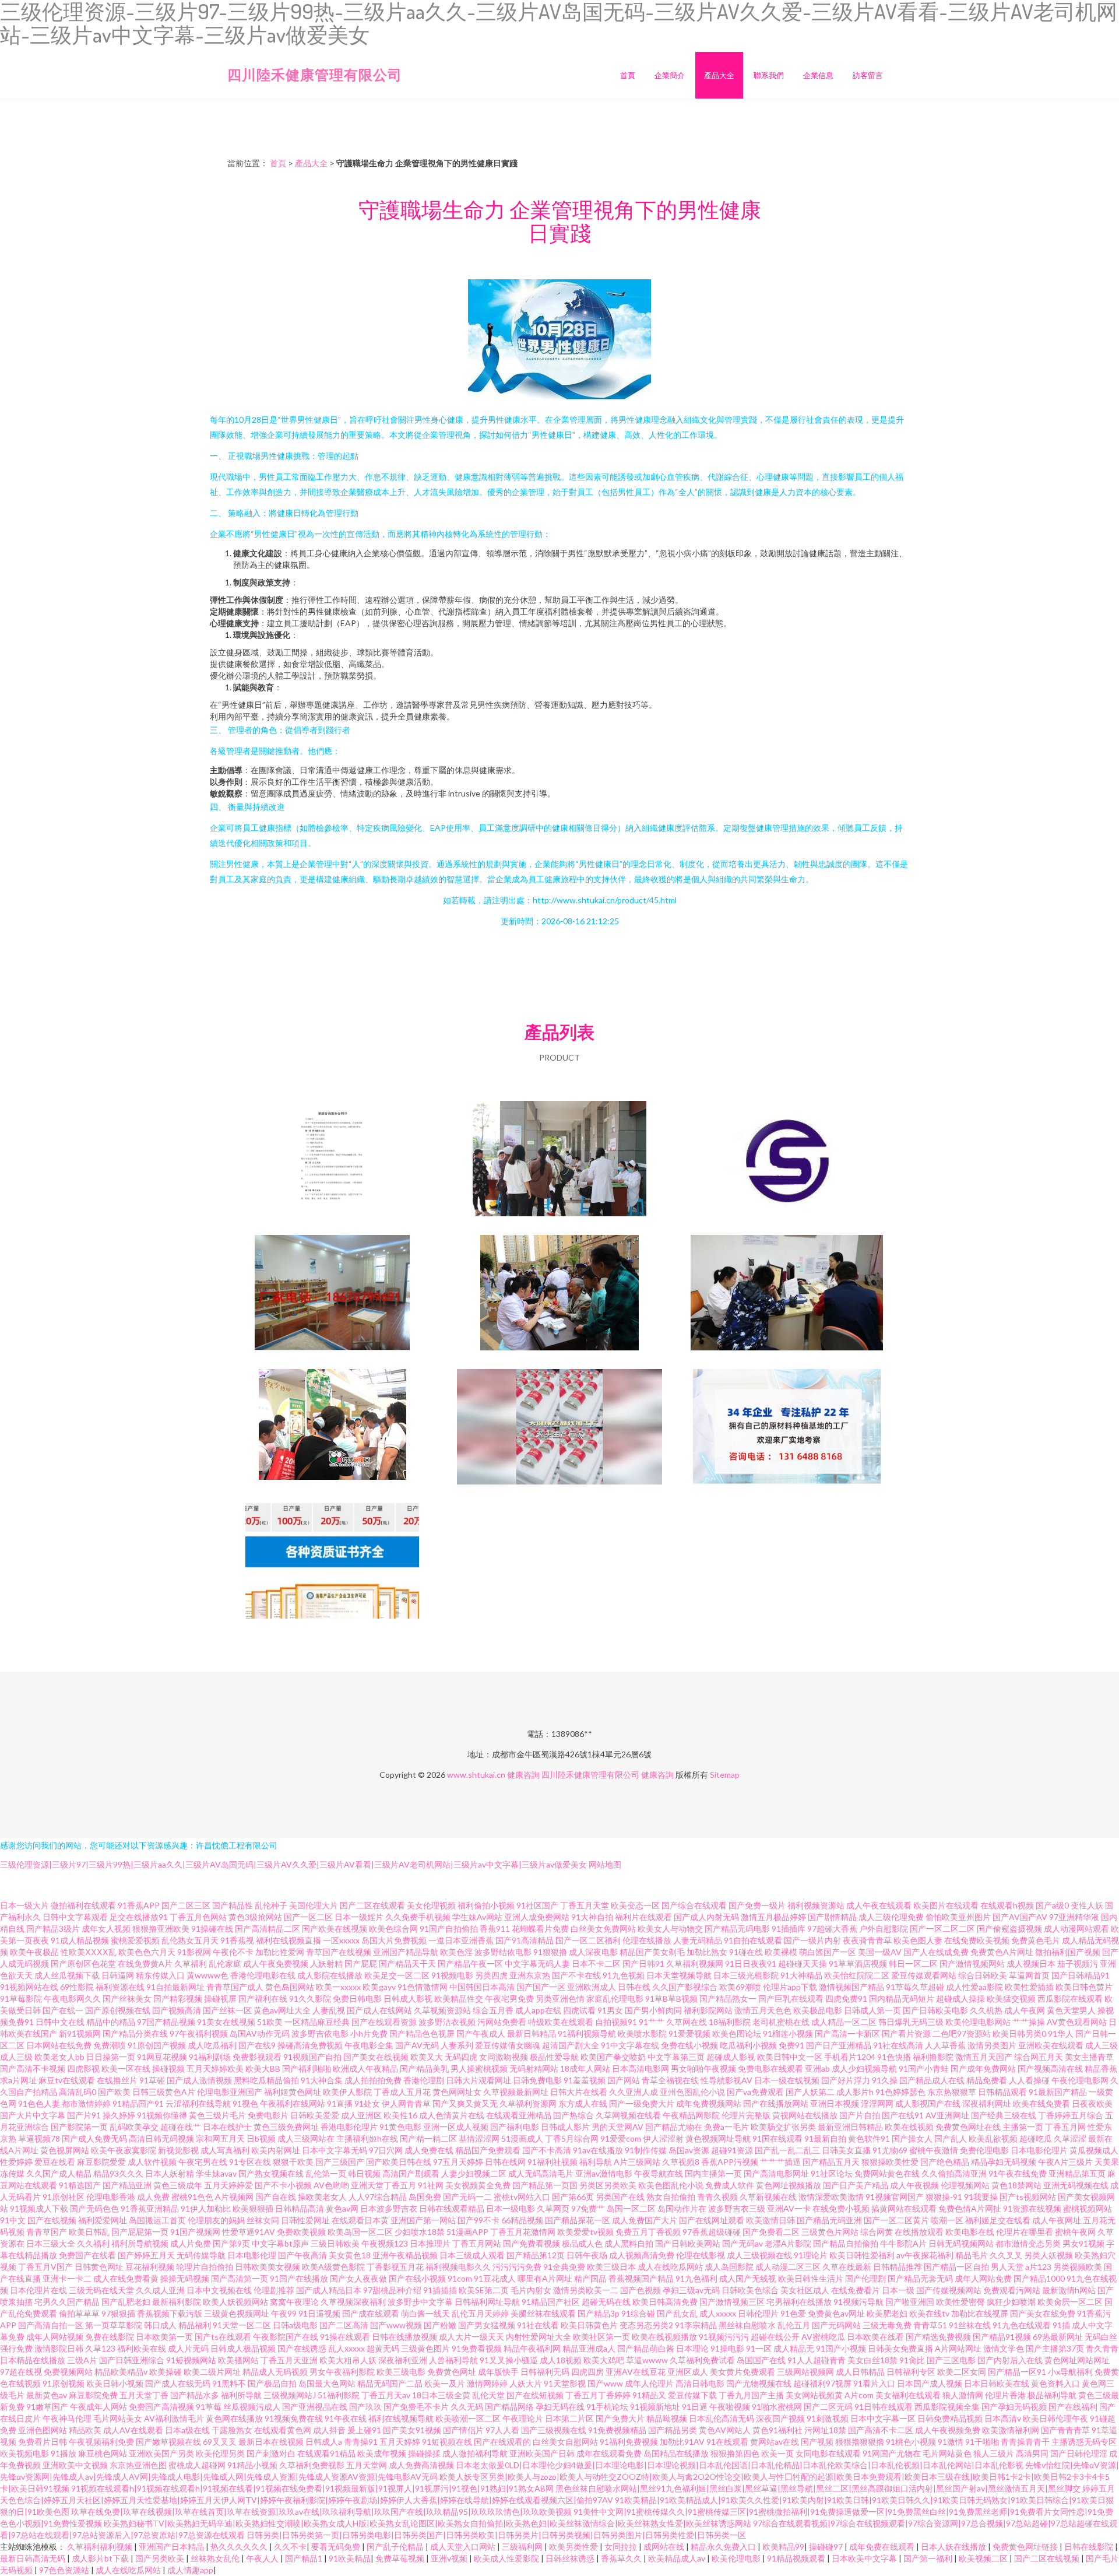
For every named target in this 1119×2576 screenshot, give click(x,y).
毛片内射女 (531, 2290)
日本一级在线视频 (787, 2080)
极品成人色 (582, 2243)
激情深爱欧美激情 (831, 2197)
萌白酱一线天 (425, 2313)
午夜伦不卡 (233, 1952)
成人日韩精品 (860, 2372)
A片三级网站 (637, 2162)
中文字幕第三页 (676, 2057)
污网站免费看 (502, 2022)
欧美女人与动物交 (670, 1929)
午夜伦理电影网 (1080, 2080)
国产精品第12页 (536, 2255)
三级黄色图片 (425, 2348)
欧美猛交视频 (1011, 1998)
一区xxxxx (341, 1940)
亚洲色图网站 (43, 2430)
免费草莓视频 (401, 2558)
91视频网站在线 (29, 1987)
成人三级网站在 (306, 2138)
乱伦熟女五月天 (190, 1940)
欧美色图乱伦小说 (671, 2185)
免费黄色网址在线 (968, 2127)
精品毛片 (972, 2255)
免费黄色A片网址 (1002, 1952)
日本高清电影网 (641, 2068)
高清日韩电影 (700, 2383)
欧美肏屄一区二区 (1070, 2302)
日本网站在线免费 (59, 2045)
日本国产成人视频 (930, 2383)
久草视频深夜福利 (353, 2302)
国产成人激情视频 (199, 2080)
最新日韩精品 (532, 2033)
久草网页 (553, 2208)
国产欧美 (114, 2092)
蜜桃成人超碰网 (197, 2465)
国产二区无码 (828, 2407)
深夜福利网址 (987, 2103)
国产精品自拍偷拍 (846, 2243)
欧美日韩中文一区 (790, 2057)
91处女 (367, 2103)
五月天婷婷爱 (228, 2185)
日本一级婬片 (359, 1917)
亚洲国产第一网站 (423, 2220)
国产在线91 (903, 2115)
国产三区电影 (951, 2360)
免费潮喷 (110, 2045)
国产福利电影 (515, 2127)
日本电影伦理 (252, 2255)
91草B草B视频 (671, 1998)
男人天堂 (1007, 2267)
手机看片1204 (850, 2057)
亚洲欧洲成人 (592, 1987)
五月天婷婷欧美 (215, 2068)
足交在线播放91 (139, 1917)
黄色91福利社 (777, 2430)
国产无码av (743, 2243)
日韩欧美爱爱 (315, 2115)
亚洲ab (817, 2068)
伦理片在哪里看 (1025, 2232)
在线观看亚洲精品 (519, 2115)
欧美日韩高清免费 (665, 2302)
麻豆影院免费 (93, 2395)
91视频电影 (452, 1975)
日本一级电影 (511, 2208)
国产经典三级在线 (1004, 2115)
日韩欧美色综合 (750, 2290)
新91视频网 (80, 2033)
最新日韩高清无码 (34, 2558)
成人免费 (153, 2197)
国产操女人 (912, 2138)
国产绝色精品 (945, 2162)
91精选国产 (80, 2185)
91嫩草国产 (47, 2407)
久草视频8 (681, 2162)
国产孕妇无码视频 (1014, 2407)
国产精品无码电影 (737, 1929)
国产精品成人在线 (932, 2080)
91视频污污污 (724, 2337)
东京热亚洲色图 (138, 2465)
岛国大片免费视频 (394, 1940)
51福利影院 (339, 2395)
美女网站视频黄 (814, 2395)
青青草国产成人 (235, 1987)
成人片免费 (191, 2243)
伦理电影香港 (111, 2197)
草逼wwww (647, 2360)
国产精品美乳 (424, 2068)
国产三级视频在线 (554, 2430)
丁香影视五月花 (395, 2267)
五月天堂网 (367, 2465)
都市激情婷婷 (86, 2103)
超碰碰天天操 (803, 1963)
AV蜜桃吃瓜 (823, 2337)
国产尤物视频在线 (759, 2383)
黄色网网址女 (457, 2092)
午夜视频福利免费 (101, 2442)
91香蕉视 (237, 1940)
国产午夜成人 (481, 2033)
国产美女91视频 (412, 2430)
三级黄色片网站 (830, 2232)
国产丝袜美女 (127, 1998)
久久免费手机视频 (418, 1917)
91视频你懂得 (162, 2115)
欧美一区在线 (126, 2068)
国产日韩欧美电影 (935, 2010)
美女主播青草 (1089, 2057)
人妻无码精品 (698, 1940)
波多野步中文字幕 (420, 2302)
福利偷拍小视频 (486, 1905)
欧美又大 (427, 2057)
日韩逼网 (118, 1975)
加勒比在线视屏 (980, 2313)
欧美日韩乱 (89, 2232)
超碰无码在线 (606, 2302)
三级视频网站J (290, 2395)
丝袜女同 (263, 2220)
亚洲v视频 (450, 2558)
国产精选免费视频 (938, 2337)
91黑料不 (229, 2383)
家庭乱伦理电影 (615, 1998)
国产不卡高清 (547, 2150)
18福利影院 (730, 2022)
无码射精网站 (534, 2068)
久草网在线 (687, 2022)
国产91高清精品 (525, 1940)
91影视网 (194, 1952)
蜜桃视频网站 (1088, 2208)
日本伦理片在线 (38, 2290)
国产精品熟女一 (728, 1998)
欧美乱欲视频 (993, 2138)
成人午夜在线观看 (879, 1905)
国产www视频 (396, 2325)
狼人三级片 (994, 2453)
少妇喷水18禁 (420, 2232)
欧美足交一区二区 (397, 1975)
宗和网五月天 (220, 2138)
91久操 (885, 2080)
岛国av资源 (689, 2150)
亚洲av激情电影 (604, 2173)
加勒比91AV (682, 2442)
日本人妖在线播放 (954, 2547)
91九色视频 (624, 1975)
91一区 (759, 2348)
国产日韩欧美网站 (688, 2243)
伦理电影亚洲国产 (230, 2092)
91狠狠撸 (550, 1952)
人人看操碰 (1029, 2080)
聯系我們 (769, 75)
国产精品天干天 (407, 1963)
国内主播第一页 (713, 2173)
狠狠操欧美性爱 (890, 2162)
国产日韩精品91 (1081, 1975)
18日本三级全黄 (441, 2395)
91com (460, 2278)
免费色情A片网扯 (970, 2208)
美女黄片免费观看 (743, 2372)
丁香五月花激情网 (523, 2232)
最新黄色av (47, 2395)
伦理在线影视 (701, 2255)
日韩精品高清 (300, 2208)
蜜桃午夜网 (1075, 2232)
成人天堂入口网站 (464, 2547)
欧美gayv (379, 1987)
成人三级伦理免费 (891, 1917)
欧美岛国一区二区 (360, 2232)
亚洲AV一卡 (789, 2208)
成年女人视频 (106, 1929)
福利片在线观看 (643, 1917)
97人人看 (502, 2430)
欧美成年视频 (382, 2453)
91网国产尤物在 (892, 2453)
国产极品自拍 (272, 2383)
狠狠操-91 (944, 2197)
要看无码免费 (337, 2547)
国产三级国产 (340, 2162)
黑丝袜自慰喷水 (747, 2325)
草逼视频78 (39, 2138)
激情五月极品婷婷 (773, 1917)
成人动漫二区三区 (788, 2267)
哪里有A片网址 (545, 2278)
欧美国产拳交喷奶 (613, 2057)
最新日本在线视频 (271, 2442)
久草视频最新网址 (516, 2092)
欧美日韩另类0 (1019, 2033)
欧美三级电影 (401, 2372)
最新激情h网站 (1069, 2290)
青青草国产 (47, 2232)
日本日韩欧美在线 (997, 2383)
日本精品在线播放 (33, 2360)
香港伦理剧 (424, 2080)
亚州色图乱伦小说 (692, 2092)
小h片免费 (369, 2033)
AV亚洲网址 (947, 2115)
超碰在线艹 (181, 2127)
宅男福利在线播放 (799, 2302)
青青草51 (930, 2325)
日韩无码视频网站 (961, 2243)
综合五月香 (493, 2010)
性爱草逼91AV (249, 2232)
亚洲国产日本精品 (172, 2547)
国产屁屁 (361, 1963)
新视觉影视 (178, 2150)
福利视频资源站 (816, 1905)
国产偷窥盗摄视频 (1009, 1929)
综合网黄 (877, 2232)
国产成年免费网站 (983, 2068)
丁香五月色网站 (198, 1917)
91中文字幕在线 (630, 2045)
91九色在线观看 (1022, 2325)
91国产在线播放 (299, 2278)
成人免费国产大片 (645, 2220)
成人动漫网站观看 (1076, 1929)
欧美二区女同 (962, 2372)
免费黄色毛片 (1036, 1940)
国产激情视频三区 (732, 2302)
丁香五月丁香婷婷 (598, 2395)
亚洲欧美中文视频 (75, 2465)
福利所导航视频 (140, 2243)
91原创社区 (64, 2197)
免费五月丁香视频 (648, 2232)
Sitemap (725, 1775)
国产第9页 (231, 2243)
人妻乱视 (329, 2010)
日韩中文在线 (60, 2022)
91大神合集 (322, 2080)
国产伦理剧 (865, 2278)
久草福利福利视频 (101, 2547)
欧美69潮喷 (740, 1987)
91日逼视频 (319, 2313)
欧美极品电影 (818, 2010)
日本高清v (1003, 2418)
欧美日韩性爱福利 (862, 2255)
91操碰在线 (212, 1929)
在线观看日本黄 (360, 2220)
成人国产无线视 (748, 2278)
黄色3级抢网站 (255, 1917)
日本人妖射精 (170, 2173)
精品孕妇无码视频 (1004, 2162)
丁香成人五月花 (402, 2092)
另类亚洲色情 (560, 1998)
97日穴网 (386, 2150)
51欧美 (270, 2022)
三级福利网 (523, 2547)
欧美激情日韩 (770, 2220)
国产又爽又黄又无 (465, 2103)
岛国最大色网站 (327, 2383)
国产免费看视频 (532, 2243)
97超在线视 (21, 2372)
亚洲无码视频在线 (1076, 2185)
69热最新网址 (1058, 2337)
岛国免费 (425, 2197)
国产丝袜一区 (227, 2010)
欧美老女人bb (59, 2057)
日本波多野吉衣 (389, 2208)
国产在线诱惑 (302, 2348)
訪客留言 (868, 75)
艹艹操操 (1029, 2022)
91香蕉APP (139, 1905)
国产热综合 (573, 2115)
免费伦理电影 (984, 2150)
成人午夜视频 (914, 2185)
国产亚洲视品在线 (315, 2407)
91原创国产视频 (157, 2045)
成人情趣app (190, 2570)
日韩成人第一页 (872, 2010)
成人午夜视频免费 (948, 2430)
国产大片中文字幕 (33, 2115)
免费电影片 (268, 2115)
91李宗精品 (696, 2325)
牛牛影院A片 (903, 2243)
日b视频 (261, 2138)
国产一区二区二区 (942, 1929)
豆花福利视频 (150, 2267)
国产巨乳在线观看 (791, 1998)
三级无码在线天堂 (101, 2290)
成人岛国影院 (729, 2267)
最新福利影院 (177, 2302)
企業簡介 (670, 75)
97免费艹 (588, 2208)
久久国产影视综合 (685, 1987)
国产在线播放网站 (776, 2103)
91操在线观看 (345, 2337)
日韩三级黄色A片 (164, 2092)
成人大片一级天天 (471, 2337)
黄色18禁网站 (1016, 2185)
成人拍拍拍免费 (373, 2080)
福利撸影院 (933, 2057)
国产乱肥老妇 (126, 2302)
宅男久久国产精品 (67, 2302)
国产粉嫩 (440, 2325)
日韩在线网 (505, 2162)
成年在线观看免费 (609, 2453)
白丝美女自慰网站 (565, 2442)
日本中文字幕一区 (883, 2418)
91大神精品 (801, 1975)
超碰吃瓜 (1036, 2138)
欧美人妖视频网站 (235, 2302)
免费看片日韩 (43, 2442)
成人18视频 (561, 2360)
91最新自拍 (825, 2138)
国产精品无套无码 (920, 2278)
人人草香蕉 (945, 2045)
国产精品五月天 (831, 2162)
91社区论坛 (832, 2173)
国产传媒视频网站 (949, 2290)
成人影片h (855, 2092)
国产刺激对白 (271, 2453)
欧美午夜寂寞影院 (124, 2150)
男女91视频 (1083, 2243)
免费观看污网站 (1012, 2290)
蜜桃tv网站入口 (522, 2197)
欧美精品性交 (459, 1998)
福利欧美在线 (142, 2348)
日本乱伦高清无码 (722, 2418)
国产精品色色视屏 (422, 2033)
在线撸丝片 (117, 2080)
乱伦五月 (794, 2325)
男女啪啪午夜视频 (703, 2068)
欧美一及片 (445, 2383)
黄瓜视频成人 (1094, 2150)
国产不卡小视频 (283, 2185)
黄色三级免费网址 (286, 2127)
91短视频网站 (191, 2360)
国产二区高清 (344, 2325)
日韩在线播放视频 (404, 2337)
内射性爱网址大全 (539, 2337)
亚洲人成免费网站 (537, 1917)
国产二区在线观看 (372, 1905)
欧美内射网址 (276, 2150)
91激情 (951, 2442)
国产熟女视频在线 (271, 2173)
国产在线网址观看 (712, 2220)
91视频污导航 (858, 2302)
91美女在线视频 (226, 2022)
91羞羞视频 (585, 2080)
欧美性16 (400, 2115)
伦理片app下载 (790, 1987)
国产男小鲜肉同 (653, 2010)
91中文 (13, 2220)
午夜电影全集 (369, 2045)
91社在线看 (538, 2325)
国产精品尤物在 (674, 2127)
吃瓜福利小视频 (748, 2045)
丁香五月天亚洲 (289, 2360)
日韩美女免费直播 (900, 2348)
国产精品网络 (509, 2407)
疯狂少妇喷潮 (1011, 2302)
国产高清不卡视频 (33, 2068)
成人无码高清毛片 (541, 2173)
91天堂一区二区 (242, 2325)
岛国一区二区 (631, 2208)
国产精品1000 (1039, 2278)
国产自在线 (276, 2197)
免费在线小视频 (689, 2045)
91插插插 (440, 2290)
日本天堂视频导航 (679, 1975)
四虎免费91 (846, 1998)
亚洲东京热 (530, 1975)
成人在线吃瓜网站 (670, 2267)
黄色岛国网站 (290, 1987)
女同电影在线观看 (828, 2453)
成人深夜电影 (593, 1952)
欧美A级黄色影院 (333, 2267)
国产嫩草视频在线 (168, 2442)
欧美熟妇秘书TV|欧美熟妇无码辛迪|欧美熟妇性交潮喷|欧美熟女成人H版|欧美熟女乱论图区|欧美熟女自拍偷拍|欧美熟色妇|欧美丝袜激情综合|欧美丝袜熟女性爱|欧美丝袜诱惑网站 (427, 2523)
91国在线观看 (777, 2138)
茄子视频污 (1078, 1963)
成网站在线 (665, 2547)
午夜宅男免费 (509, 1998)
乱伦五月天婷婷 (480, 2313)
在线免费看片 (856, 2290)
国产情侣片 (463, 2430)
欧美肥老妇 (887, 2313)
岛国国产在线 (761, 2360)
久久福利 (93, 2243)
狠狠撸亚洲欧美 (161, 1929)
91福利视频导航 (587, 2033)
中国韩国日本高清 (482, 1987)
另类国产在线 (620, 2197)
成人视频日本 (1031, 1963)
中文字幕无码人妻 (537, 1963)
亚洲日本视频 (835, 2103)
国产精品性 (233, 1905)
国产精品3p (599, 2313)
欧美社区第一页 (601, 2337)
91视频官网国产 (895, 2197)
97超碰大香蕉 (832, 1929)
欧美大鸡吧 (604, 2360)
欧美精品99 (783, 2547)
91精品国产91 (138, 2103)
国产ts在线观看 (223, 2337)
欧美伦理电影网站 (978, 2022)
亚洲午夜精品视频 (405, 2255)
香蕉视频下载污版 (170, 2313)
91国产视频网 (195, 2232)
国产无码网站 (836, 2325)
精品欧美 (85, 2430)
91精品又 (649, 2395)
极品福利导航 (1052, 2395)
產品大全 (719, 75)
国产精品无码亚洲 (829, 2220)
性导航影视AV (726, 2080)
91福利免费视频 (629, 2442)
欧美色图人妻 (918, 1940)
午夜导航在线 (659, 2173)
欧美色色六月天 (147, 1952)
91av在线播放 (598, 2150)
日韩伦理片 (758, 2313)
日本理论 (692, 2348)
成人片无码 (188, 2348)
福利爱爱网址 (103, 2220)
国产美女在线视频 (376, 2057)
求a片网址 (18, 2080)
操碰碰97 (827, 2547)
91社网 (431, 2185)
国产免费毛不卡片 (416, 2407)
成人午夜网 (1025, 2010)
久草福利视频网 (695, 1963)
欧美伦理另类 (220, 2453)
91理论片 (811, 2255)
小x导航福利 (1070, 2372)
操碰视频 (168, 2068)
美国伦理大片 (314, 1905)
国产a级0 (1052, 1905)
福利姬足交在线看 (998, 2220)
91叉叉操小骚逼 (509, 2360)
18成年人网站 (585, 2068)
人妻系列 (457, 2045)
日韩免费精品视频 (950, 2418)
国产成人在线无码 (178, 2383)
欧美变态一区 (635, 1905)
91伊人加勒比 (206, 2208)
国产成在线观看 (371, 2313)
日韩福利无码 (545, 2372)
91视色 (245, 2103)
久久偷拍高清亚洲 (954, 2173)
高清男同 (1032, 2453)
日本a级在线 (187, 2430)
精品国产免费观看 (488, 2150)
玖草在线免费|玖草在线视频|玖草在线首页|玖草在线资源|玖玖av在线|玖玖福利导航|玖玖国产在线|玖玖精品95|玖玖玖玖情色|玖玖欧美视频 (321, 2512)
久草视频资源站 (442, 2010)
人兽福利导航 (453, 2360)
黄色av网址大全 (282, 2010)
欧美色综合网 (393, 1929)
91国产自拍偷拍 (449, 1929)
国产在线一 (63, 2010)
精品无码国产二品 (390, 2383)
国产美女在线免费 (1043, 2313)
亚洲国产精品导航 (406, 1952)
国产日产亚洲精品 (839, 2045)
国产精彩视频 (178, 1998)
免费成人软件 (730, 2185)
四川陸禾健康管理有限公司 (315, 74)
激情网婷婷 (487, 2383)
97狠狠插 (118, 2313)
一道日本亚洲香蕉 (461, 1940)
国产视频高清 (177, 2010)
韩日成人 (160, 2325)
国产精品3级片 (53, 1929)
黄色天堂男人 (1071, 2010)
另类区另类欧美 (608, 2185)
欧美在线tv (929, 2313)
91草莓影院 (21, 1998)
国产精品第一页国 (545, 2185)
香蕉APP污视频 (730, 2162)
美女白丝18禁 (872, 2360)
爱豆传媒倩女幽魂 (508, 2045)
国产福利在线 (263, 1998)
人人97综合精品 (378, 2197)
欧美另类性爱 (574, 2547)
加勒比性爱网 (280, 1952)
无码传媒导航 (201, 2255)
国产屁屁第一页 (140, 2232)
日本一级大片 (24, 1905)
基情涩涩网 (479, 2138)
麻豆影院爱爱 (101, 2162)
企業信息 (818, 75)
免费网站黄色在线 (887, 2173)
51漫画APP (467, 2232)
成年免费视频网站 (709, 2103)
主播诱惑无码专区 (1084, 2442)
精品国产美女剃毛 (652, 1952)
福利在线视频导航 (401, 2418)
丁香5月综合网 (572, 2138)
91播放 (64, 2453)
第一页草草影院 (114, 2325)
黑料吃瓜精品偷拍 (266, 2080)
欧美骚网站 (238, 2360)
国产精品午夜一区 (470, 1963)
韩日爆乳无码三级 (911, 2022)
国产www (605, 2383)
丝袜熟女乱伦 (216, 2558)
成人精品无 (794, 2348)
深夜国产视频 (780, 2418)
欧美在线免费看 (1041, 2103)
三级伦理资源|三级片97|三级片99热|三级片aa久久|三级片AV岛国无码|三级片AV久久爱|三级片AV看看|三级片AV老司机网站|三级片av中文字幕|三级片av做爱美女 (293, 1864)
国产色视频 (641, 2290)
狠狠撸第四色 (735, 2453)
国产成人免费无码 (94, 2138)
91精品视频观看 (797, 2558)
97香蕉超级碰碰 (712, 2232)
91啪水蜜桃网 (777, 2407)
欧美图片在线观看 (946, 1905)
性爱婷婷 (16, 2162)
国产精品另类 (673, 2430)
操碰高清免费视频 (310, 2045)
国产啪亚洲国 (910, 2302)
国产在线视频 (52, 2220)
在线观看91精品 (326, 2453)
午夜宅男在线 (203, 2162)
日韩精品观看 (1002, 2092)
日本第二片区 (569, 2418)
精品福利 (195, 2325)
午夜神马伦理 (67, 2418)
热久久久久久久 (240, 2547)
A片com (859, 2395)
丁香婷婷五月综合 (1071, 2115)
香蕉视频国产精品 (641, 2278)
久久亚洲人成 (634, 2092)
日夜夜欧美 (1092, 2103)
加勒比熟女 (707, 1952)
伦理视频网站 (965, 2185)
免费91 (791, 2045)
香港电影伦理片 (349, 2127)
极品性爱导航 (554, 2057)
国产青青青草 (1065, 2430)
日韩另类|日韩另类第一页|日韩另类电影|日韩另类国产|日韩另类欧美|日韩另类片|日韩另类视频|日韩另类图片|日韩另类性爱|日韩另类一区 (496, 2535)
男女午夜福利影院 (342, 2372)
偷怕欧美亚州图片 (958, 1917)
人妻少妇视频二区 (474, 2173)
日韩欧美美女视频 (268, 2267)
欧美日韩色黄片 (1084, 1987)
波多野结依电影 (503, 1952)
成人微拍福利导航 (475, 2453)
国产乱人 (951, 2138)
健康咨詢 (523, 1775)
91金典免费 (564, 2267)
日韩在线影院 (1090, 2547)
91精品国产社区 (551, 2302)
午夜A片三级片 (1065, 2162)
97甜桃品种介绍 (392, 2290)
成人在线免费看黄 (126, 2278)
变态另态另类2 (646, 2325)
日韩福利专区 (911, 2372)
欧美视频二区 (984, 2558)
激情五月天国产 (984, 2057)
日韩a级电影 (295, 2325)
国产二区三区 (186, 1905)
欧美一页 (777, 2453)
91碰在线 (746, 1952)
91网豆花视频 (162, 2057)
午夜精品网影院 (691, 2115)
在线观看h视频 (1007, 1905)
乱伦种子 (271, 1905)
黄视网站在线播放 (805, 2115)
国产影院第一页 (79, 2127)
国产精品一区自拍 (956, 2267)
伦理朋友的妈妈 (216, 2220)
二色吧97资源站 (962, 2033)
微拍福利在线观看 (83, 1905)
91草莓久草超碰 (915, 1987)
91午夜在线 (346, 2418)
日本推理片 (430, 2243)
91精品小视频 (252, 2465)
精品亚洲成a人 (589, 2348)
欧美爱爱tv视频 (585, 2232)
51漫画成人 (522, 2138)
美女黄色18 (350, 2255)
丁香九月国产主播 (751, 2395)
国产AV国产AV (1020, 1917)
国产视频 (817, 2442)
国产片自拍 (860, 2115)
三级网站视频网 (805, 2372)
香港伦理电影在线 (263, 1975)
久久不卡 (290, 2547)
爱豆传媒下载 (692, 2395)
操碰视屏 (220, 1998)
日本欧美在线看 (875, 2337)
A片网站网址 (958, 2348)
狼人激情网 (963, 2395)
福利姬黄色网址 (293, 2092)
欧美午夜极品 (34, 1952)
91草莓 (209, 2407)
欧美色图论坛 (737, 2033)
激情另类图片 (992, 2045)
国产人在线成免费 (936, 1952)
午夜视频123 (385, 2243)
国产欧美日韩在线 (399, 2162)
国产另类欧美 (161, 2558)
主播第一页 (1023, 2127)
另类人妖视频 (1048, 2255)
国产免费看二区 (771, 2232)
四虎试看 (579, 2010)
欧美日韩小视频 (115, 2383)
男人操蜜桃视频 (479, 2068)
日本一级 (898, 2290)
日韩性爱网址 (305, 2220)
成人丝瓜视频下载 (67, 1975)
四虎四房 (587, 2372)
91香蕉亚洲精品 (150, 2208)
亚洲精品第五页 (1077, 2173)
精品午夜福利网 (532, 2348)
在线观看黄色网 (283, 2430)
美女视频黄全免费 (478, 2185)
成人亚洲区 (361, 2115)
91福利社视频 (553, 2162)
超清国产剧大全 (571, 2045)
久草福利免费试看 (702, 2360)
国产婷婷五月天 (146, 2255)
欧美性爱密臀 (960, 2302)
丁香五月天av (386, 2395)
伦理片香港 (1005, 2395)
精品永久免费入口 (724, 2547)
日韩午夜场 (587, 2255)
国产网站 (624, 2080)
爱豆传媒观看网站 (924, 1975)
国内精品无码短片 (902, 1998)
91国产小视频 (841, 2348)
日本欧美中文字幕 (865, 2558)
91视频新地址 (655, 2407)
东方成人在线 (583, 2103)
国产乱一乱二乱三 (787, 2150)
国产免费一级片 (757, 1905)
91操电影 (727, 2348)
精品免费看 (987, 2080)
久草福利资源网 (528, 2103)
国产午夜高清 (302, 2255)
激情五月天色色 (763, 2010)
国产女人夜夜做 (358, 2278)
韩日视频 (364, 2173)
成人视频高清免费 (642, 2255)
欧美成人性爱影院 (507, 2558)
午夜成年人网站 (98, 2407)
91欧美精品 (350, 2558)
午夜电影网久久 (72, 1998)
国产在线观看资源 (384, 2022)
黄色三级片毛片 (217, 2115)
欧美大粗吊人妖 (348, 2360)
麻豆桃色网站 (103, 2453)
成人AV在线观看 (133, 2430)
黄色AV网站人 (725, 2430)
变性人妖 (1087, 1905)
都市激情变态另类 (1028, 2243)
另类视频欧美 (1078, 2267)
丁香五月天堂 (585, 1905)
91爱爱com (621, 2138)
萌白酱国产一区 (828, 1952)
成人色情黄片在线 (452, 2115)
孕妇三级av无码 (691, 2290)
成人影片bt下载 (101, 2558)
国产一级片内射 (812, 1940)
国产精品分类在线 (135, 2033)
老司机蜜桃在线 (781, 2022)
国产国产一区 (541, 1987)
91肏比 (912, 2360)
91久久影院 (310, 1998)
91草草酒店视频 (858, 1963)
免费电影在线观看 (770, 2068)
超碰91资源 (732, 2150)
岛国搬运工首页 (157, 2220)
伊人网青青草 (406, 2103)
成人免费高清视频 (421, 2465)
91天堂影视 (565, 2383)
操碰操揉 (424, 2453)
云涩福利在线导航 (198, 2103)
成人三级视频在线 (759, 2255)
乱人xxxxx (346, 2348)
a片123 (1038, 2267)
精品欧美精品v (121, 2372)
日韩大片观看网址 (478, 2080)
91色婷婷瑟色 (900, 2092)
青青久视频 (717, 2197)
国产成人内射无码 (706, 1917)
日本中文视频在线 (219, 2290)
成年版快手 (498, 2372)
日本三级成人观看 (472, 2255)
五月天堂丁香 (144, 2395)
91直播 (340, 2103)
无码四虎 (461, 2057)
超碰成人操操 (960, 1998)
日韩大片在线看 (579, 2092)
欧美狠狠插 (253, 2208)
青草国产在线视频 (339, 1952)
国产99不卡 (478, 2220)
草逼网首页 (1029, 1975)
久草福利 (191, 1963)
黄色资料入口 (1055, 2383)
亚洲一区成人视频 (456, 2127)
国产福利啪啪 (307, 2068)
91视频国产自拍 (312, 2057)
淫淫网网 (877, 2103)
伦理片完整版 (746, 2115)
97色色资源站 (65, 2570)
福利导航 (596, 2162)
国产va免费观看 (755, 2092)
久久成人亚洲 (160, 2290)
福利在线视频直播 (288, 1940)
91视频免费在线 (294, 2418)
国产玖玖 (365, 2407)
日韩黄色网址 (99, 2267)
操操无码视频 (185, 2278)
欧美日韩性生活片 (811, 2278)
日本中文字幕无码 (335, 2150)
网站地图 (605, 1864)
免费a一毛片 (726, 2127)
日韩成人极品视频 (243, 2348)
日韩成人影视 (408, 1998)
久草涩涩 (1070, 2138)
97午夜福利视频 (199, 2033)
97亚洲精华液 (1074, 1917)
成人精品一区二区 (844, 2022)
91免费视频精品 (617, 2430)
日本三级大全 (51, 2243)
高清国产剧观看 (411, 2173)
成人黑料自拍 (629, 2243)
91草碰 (152, 2080)
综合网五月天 (1039, 2057)
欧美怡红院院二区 (857, 1975)
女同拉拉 (622, 2547)
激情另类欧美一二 (586, 2290)
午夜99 (284, 2313)
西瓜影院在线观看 (1070, 1998)
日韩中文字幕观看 (75, 1917)
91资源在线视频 (1032, 2208)
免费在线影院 (110, 2337)
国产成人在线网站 (379, 2010)
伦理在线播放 (647, 1940)
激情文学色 (1004, 2348)
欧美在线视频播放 (664, 2337)
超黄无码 (383, 2348)
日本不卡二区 (596, 1963)
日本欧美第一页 (164, 2337)
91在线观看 (727, 2442)
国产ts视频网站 (1028, 2197)
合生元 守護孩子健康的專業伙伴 (332, 1428)
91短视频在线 (447, 2442)
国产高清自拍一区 (51, 2325)
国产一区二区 (308, 1917)
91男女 (610, 2010)
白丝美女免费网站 (603, 1929)
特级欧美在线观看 (561, 2022)
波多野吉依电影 (320, 2033)
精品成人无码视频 (275, 2372)
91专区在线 (250, 2162)
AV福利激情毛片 (174, 2418)
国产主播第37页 (1055, 2348)
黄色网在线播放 (234, 2418)
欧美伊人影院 (347, 2092)
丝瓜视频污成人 (252, 2407)
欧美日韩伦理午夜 (1055, 2418)
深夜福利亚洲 (403, 2360)
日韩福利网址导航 (487, 2302)
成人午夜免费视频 (276, 1963)
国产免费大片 (620, 2418)
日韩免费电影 (537, 2080)
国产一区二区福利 (588, 1940)
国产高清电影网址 (776, 2173)
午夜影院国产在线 (286, 2337)
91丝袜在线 (970, 2325)
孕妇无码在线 (560, 2407)
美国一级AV (880, 1952)
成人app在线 (538, 2010)
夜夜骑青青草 (867, 1940)
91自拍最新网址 (175, 1987)
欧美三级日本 (611, 2267)
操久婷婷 (119, 2115)
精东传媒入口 (160, 1975)
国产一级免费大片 (642, 2103)
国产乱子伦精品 (396, 2547)
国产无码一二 (467, 2197)
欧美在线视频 (909, 2127)
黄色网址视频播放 (789, 2185)
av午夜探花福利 (925, 2255)
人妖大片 (526, 2383)
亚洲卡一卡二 (67, 2278)
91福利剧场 (210, 2057)
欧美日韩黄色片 (589, 2325)
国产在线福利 (1073, 2407)
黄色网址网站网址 (1077, 2360)
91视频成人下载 (39, 2208)
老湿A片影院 (788, 2243)
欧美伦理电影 (737, 2558)
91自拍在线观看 (753, 1940)
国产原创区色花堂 (83, 1963)
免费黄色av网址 (836, 2313)
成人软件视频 (152, 2162)
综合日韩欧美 (983, 1975)
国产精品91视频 (1002, 2337)
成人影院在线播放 (330, 1975)
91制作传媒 (646, 2150)
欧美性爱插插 (1029, 1987)
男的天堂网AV (617, 2127)
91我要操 (981, 2197)
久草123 (100, 2348)
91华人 (1061, 2033)
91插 (1061, 2325)
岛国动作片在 (682, 2208)
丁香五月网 (1065, 2127)
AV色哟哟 (331, 2185)
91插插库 (789, 1929)
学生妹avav (216, 2173)
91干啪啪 (982, 2442)
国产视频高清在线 (1050, 2068)
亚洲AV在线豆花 (636, 2372)
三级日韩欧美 (335, 2243)
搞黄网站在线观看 (904, 2208)
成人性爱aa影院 (974, 1987)
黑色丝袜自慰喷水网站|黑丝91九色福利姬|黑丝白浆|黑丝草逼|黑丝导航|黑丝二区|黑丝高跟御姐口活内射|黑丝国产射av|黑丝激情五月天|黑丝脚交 (818, 2488)
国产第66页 (573, 2197)
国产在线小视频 (417, 2278)
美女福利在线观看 (908, 2395)
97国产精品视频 (166, 2022)
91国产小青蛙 (924, 2068)
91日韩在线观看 (884, 2407)
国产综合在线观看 (694, 1905)
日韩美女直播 (846, 2150)
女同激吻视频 (504, 2057)
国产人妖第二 (810, 2092)
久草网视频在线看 (628, 2115)
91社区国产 (537, 1905)
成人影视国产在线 (928, 2103)
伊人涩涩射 (663, 2138)
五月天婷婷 (400, 2442)
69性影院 (77, 1987)
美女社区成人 (805, 2290)
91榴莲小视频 (788, 2033)
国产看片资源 (906, 2033)
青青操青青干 (1025, 2442)
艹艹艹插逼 (780, 2162)
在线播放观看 (919, 2232)
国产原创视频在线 (118, 2010)
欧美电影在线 (970, 2232)
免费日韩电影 (357, 1998)
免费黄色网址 (452, 2372)
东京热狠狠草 (952, 2092)
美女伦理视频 (431, 1905)
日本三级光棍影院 (746, 1975)
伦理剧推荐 (274, 2290)
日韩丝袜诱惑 (571, 2558)
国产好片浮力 (846, 2080)
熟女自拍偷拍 (671, 2197)
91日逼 (695, 2407)
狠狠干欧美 (293, 2162)
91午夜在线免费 (1018, 2173)
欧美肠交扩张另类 (783, 2127)
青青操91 (361, 2442)
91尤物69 (890, 2150)
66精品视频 (522, 2220)
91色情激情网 (423, 1987)
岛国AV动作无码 (260, 2033)
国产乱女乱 (677, 2313)
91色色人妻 (39, 2103)
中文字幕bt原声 (280, 2243)
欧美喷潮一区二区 (468, 2418)
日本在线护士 (227, 2127)
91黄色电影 (400, 2127)
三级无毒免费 (887, 2325)
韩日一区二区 (913, 1963)
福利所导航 (241, 2395)
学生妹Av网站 (477, 1917)
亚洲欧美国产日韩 (542, 2453)
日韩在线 (634, 1987)
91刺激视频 (828, 2418)
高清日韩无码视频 (161, 2138)
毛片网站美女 (118, 2418)
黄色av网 (342, 2208)
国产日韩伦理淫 (1079, 2453)
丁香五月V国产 (45, 2267)
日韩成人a (324, 2442)
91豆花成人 (495, 2278)
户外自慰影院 (884, 1929)
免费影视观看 (257, 2057)
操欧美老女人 (322, 2197)
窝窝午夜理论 (294, 2302)
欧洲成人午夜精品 (365, 2068)
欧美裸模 (781, 1952)
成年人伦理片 (649, 2383)
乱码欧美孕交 (134, 2127)
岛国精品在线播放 (676, 2453)
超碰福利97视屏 (822, 2383)
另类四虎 (491, 1975)
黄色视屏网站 (65, 2150)
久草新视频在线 (768, 2197)
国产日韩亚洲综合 (132, 2360)
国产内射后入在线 (1010, 2360)
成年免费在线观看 (883, 2547)
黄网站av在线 (775, 2442)
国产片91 (84, 2115)
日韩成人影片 (565, 2127)
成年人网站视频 (55, 2337)
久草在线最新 (847, 2267)
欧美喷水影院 (642, 2033)
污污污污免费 (517, 2267)
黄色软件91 (869, 2138)
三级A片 (82, 2360)
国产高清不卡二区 (881, 2430)
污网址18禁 (825, 2430)
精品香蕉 (1101, 2068)
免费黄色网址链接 (1026, 2547)
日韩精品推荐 (898, 2267)
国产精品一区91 (1017, 2372)
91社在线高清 (898, 2045)
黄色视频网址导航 (718, 2138)
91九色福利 (696, 2278)
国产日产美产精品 (856, 2185)
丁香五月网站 (477, 2243)
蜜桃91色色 (192, 2197)
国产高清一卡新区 (847, 2033)
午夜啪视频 (730, 2407)
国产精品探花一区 (578, 2220)
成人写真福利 (225, 2150)
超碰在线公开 (775, 2337)
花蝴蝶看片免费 (540, 1929)
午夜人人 (263, 2558)
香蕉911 (495, 1929)
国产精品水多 (195, 2395)
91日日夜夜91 (751, 1963)
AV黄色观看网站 (1077, 2022)
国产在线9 (257, 2045)
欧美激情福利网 (1011, 2430)
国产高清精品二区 (268, 1929)
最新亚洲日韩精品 (850, 2127)
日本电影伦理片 (1039, 2150)
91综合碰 (638, 2313)
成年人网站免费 (983, 2278)
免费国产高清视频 (161, 2407)
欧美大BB (263, 2068)
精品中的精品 (111, 2022)
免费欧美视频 (301, 2232)
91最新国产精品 (1058, 2092)
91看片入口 (874, 2383)
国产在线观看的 (502, 2442)
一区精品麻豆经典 (317, 2022)
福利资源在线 (120, 1987)
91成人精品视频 (80, 1940)
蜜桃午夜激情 (934, 2150)
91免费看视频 (477, 2348)
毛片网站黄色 (947, 2453)
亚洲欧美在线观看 (1051, 2045)
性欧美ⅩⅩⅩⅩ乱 (89, 1952)
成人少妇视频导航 (864, 2068)
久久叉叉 (1006, 2255)
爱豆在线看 (55, 2162)
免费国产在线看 (87, 2255)
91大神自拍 (592, 1917)
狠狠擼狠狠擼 (860, 2442)
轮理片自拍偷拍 (205, 2267)
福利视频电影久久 (458, 2267)
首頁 (628, 75)
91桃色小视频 (911, 2442)
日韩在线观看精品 (452, 2208)
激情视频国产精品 (851, 1987)
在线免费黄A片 (145, 1963)
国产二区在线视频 (1048, 2558)
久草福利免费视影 (312, 2465)
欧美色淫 (456, 1952)
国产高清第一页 (240, 2278)
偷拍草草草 (79, 2313)
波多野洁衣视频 (447, 2022)
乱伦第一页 (326, 2173)
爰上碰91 (364, 2430)
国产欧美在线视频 (335, 1929)
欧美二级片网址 (212, 2372)
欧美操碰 (166, 2372)
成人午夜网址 (1057, 2220)
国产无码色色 (94, 2208)
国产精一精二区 (428, 2138)
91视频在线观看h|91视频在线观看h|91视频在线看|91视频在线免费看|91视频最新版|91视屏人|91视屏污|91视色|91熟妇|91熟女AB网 (312, 2488)
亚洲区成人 (688, 2372)
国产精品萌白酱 (646, 2348)
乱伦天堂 (488, 2395)
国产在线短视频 (535, 2395)
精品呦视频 (667, 2418)
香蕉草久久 (622, 2558)
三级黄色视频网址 (237, 2313)
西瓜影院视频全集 (947, 2407)
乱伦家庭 (225, 1963)
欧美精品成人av (678, 2558)
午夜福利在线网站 (293, 2103)
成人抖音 (329, 2430)
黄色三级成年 (178, 2185)
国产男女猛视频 (487, 2325)
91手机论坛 (607, 2407)
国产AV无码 (417, 2045)
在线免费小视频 (841, 2208)
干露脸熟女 (232, 2430)
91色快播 (894, 2057)
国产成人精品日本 (329, 2290)
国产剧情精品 (832, 1917)
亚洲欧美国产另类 (161, 2453)
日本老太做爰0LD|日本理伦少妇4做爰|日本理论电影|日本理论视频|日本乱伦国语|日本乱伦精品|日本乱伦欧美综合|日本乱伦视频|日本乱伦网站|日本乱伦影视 (740, 2465)
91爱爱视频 (689, 2033)
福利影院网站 (708, 2010)
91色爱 (793, 2313)
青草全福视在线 (670, 2080)
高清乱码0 (78, 2092)
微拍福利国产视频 (1068, 1952)
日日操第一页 (111, 2057)
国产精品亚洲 (127, 2185)
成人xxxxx (718, 2313)
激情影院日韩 (59, 2348)
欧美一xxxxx (338, 1987)
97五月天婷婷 (458, 2162)
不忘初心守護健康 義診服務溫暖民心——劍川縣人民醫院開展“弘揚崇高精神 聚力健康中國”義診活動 (559, 1160)
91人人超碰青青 (817, 2360)
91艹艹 (652, 2022)
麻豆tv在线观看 (67, 2080)
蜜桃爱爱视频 (135, 1940)
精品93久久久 (118, 2173)
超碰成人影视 (731, 2057)
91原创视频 (64, 2383)
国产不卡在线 (576, 1975)
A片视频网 (234, 2197)
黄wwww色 (207, 1975)
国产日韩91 (643, 1963)
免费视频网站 (68, 2372)
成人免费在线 (429, 2150)
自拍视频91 (616, 2022)
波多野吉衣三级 (737, 2208)
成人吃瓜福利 (212, 2045)
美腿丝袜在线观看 (543, 2313)
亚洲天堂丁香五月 (383, 2185)
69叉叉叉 (220, 2442)
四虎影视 (83, 2068)
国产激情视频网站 (972, 1963)
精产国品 (590, 2278)
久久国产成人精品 (59, 2173)
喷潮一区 (947, 2220)
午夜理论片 (523, 2418)
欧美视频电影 (24, 2453)
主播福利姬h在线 (367, 2138)
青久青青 (1102, 2348)
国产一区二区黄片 (896, 2220)
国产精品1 (305, 2558)
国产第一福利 (929, 2558)
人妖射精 (326, 1963)
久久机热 (986, 2010)
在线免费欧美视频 (977, 1940)
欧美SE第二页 (484, 2290)
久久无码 (467, 2407)
